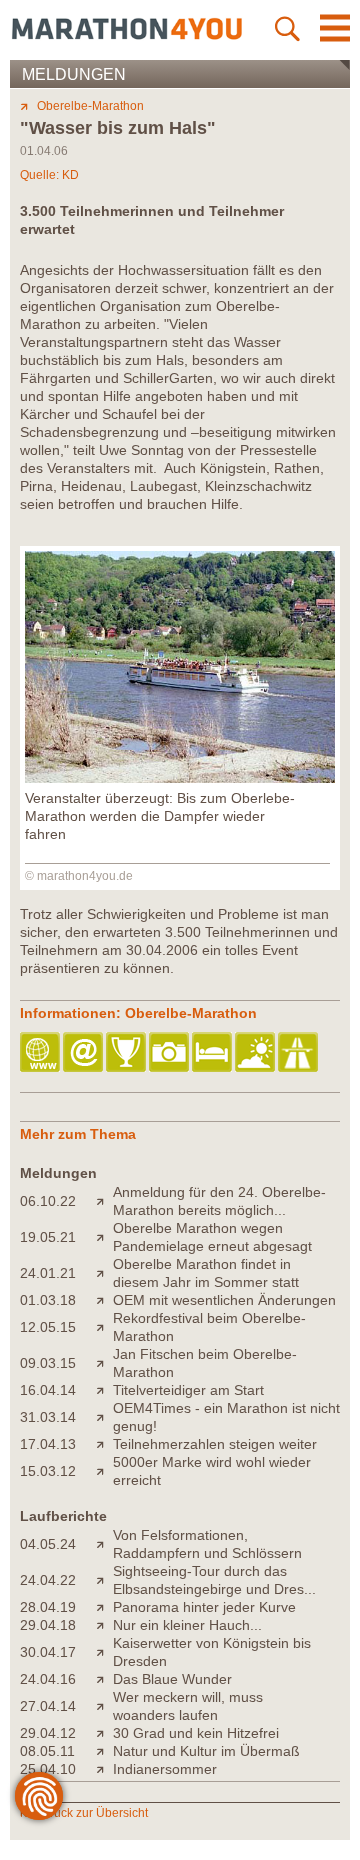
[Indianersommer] (104, 1769)
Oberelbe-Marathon (90, 106)
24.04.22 (48, 1580)
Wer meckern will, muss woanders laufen (188, 1706)
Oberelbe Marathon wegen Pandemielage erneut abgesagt (212, 1237)
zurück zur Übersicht (92, 1813)
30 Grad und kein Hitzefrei (196, 1733)
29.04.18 (48, 1625)
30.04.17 (48, 1652)
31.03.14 (48, 1417)
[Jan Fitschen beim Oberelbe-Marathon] (104, 1363)
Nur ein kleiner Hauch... (187, 1625)
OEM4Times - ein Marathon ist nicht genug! (226, 1417)
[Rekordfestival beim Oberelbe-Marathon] (104, 1327)
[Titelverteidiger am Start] (104, 1390)
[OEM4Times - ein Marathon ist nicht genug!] (104, 1417)
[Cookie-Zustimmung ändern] (39, 1796)
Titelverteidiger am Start (188, 1390)
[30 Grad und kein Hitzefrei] (104, 1733)
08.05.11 (47, 1751)
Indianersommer (165, 1769)
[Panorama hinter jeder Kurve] (104, 1607)
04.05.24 (48, 1544)
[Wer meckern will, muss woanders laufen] (104, 1706)
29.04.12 (48, 1733)
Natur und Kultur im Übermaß (206, 1751)
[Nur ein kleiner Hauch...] (104, 1625)
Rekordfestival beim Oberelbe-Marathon (209, 1327)
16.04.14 (48, 1390)
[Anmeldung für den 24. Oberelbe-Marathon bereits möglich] (104, 1201)
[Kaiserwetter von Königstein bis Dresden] (104, 1652)
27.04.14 (48, 1706)
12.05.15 (48, 1327)
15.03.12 (48, 1471)
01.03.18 (48, 1300)
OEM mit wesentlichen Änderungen (224, 1300)
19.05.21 (48, 1237)
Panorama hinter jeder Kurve (204, 1607)
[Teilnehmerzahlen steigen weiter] (104, 1444)
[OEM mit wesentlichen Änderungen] (104, 1300)
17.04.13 (48, 1444)
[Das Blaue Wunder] (104, 1679)
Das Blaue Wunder (172, 1679)
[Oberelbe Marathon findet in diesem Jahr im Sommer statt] (104, 1273)
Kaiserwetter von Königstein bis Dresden (212, 1652)
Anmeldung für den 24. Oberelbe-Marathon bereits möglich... (219, 1201)
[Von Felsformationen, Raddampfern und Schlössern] (104, 1544)
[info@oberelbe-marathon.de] (84, 1053)
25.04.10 (48, 1769)
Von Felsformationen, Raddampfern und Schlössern (207, 1544)
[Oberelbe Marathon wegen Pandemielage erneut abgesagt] (104, 1237)
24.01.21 (48, 1273)
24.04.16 (48, 1679)
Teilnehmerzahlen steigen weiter (215, 1444)
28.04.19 (48, 1607)
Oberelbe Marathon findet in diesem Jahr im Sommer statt (206, 1273)
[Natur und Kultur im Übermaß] (104, 1751)
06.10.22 (48, 1201)
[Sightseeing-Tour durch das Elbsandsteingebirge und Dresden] (104, 1580)
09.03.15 (48, 1363)
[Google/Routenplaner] (299, 1053)
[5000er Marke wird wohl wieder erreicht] (104, 1471)
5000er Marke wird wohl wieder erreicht (212, 1471)
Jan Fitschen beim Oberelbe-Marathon (205, 1363)
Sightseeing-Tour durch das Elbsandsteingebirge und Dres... (214, 1580)
